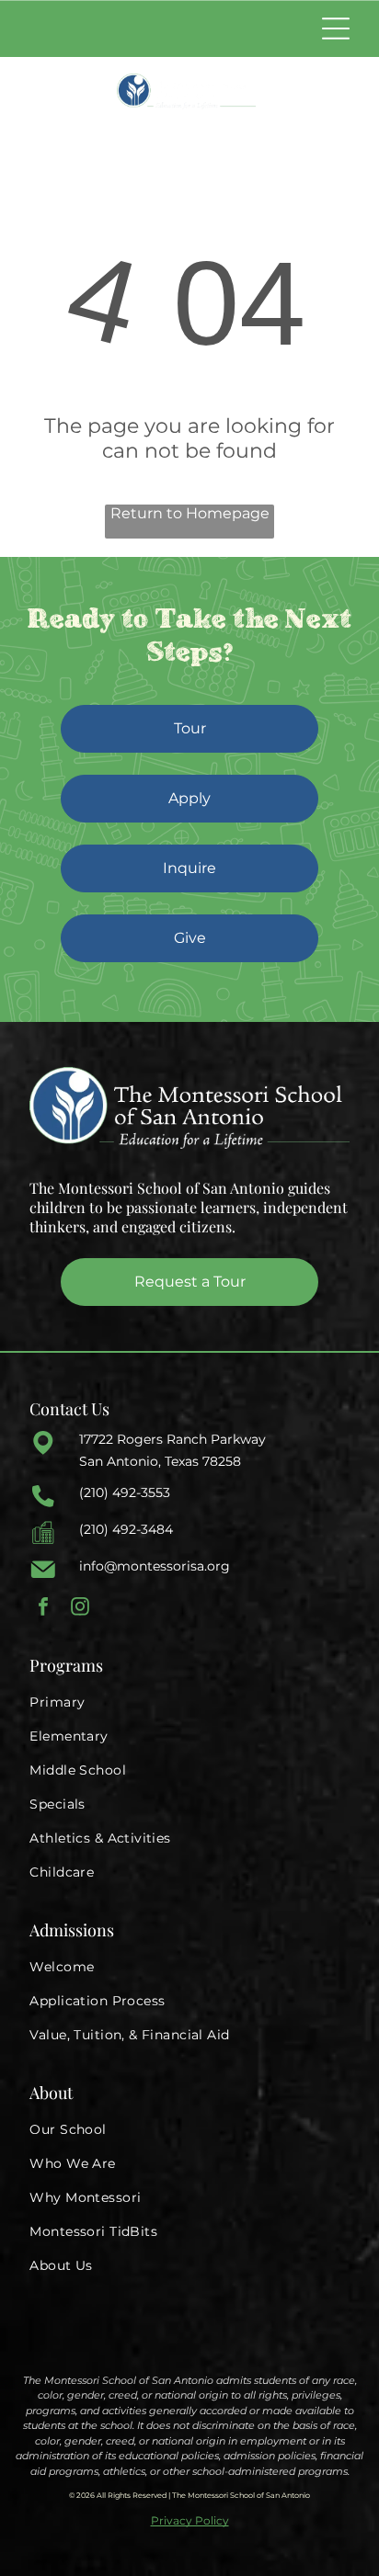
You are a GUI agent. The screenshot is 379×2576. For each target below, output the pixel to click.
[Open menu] (336, 28)
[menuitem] (189, 1702)
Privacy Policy (190, 2520)
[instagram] (80, 1609)
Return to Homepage (190, 513)
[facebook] (43, 1609)
